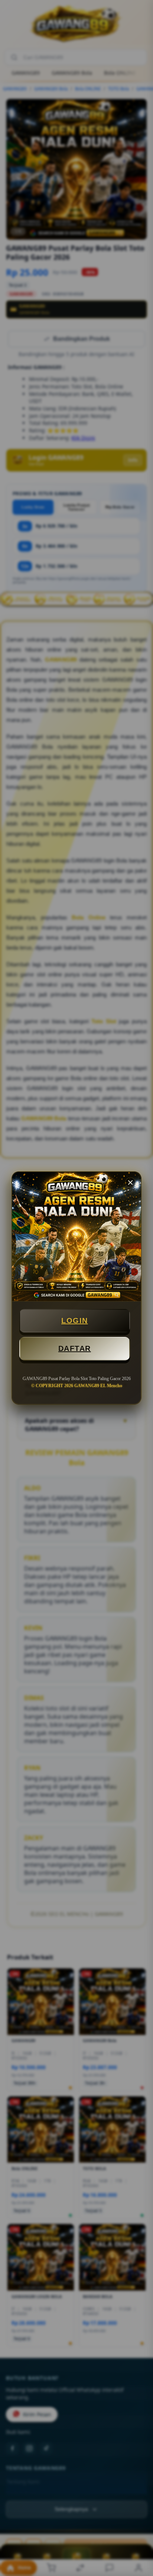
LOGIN (75, 1321)
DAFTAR (75, 1348)
